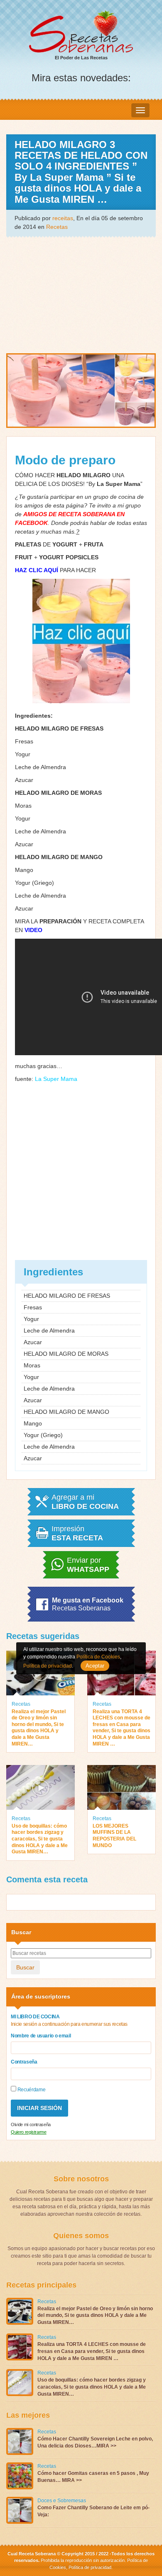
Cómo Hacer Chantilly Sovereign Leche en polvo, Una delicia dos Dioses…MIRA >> (95, 2442)
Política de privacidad (89, 2567)
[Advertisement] (81, 294)
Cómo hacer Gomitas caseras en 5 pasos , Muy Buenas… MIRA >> (93, 2477)
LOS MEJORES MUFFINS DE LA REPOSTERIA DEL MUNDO (114, 1836)
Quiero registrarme (29, 2132)
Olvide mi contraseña (31, 2124)
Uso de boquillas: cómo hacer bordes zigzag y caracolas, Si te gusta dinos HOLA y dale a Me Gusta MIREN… (40, 1839)
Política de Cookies (98, 1657)
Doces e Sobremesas (62, 2501)
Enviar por (88, 1565)
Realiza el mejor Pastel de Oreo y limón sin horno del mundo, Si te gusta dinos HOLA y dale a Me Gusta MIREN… (39, 1728)
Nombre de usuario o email (41, 2036)
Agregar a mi (85, 1502)
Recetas (57, 227)
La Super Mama (56, 1079)
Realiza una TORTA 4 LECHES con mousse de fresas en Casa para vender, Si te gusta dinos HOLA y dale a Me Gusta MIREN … (121, 1728)
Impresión (77, 1533)
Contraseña (24, 2062)
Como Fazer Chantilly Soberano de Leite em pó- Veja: (93, 2511)
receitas (63, 218)
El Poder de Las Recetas (81, 58)
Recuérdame (31, 2090)
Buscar (25, 1967)
